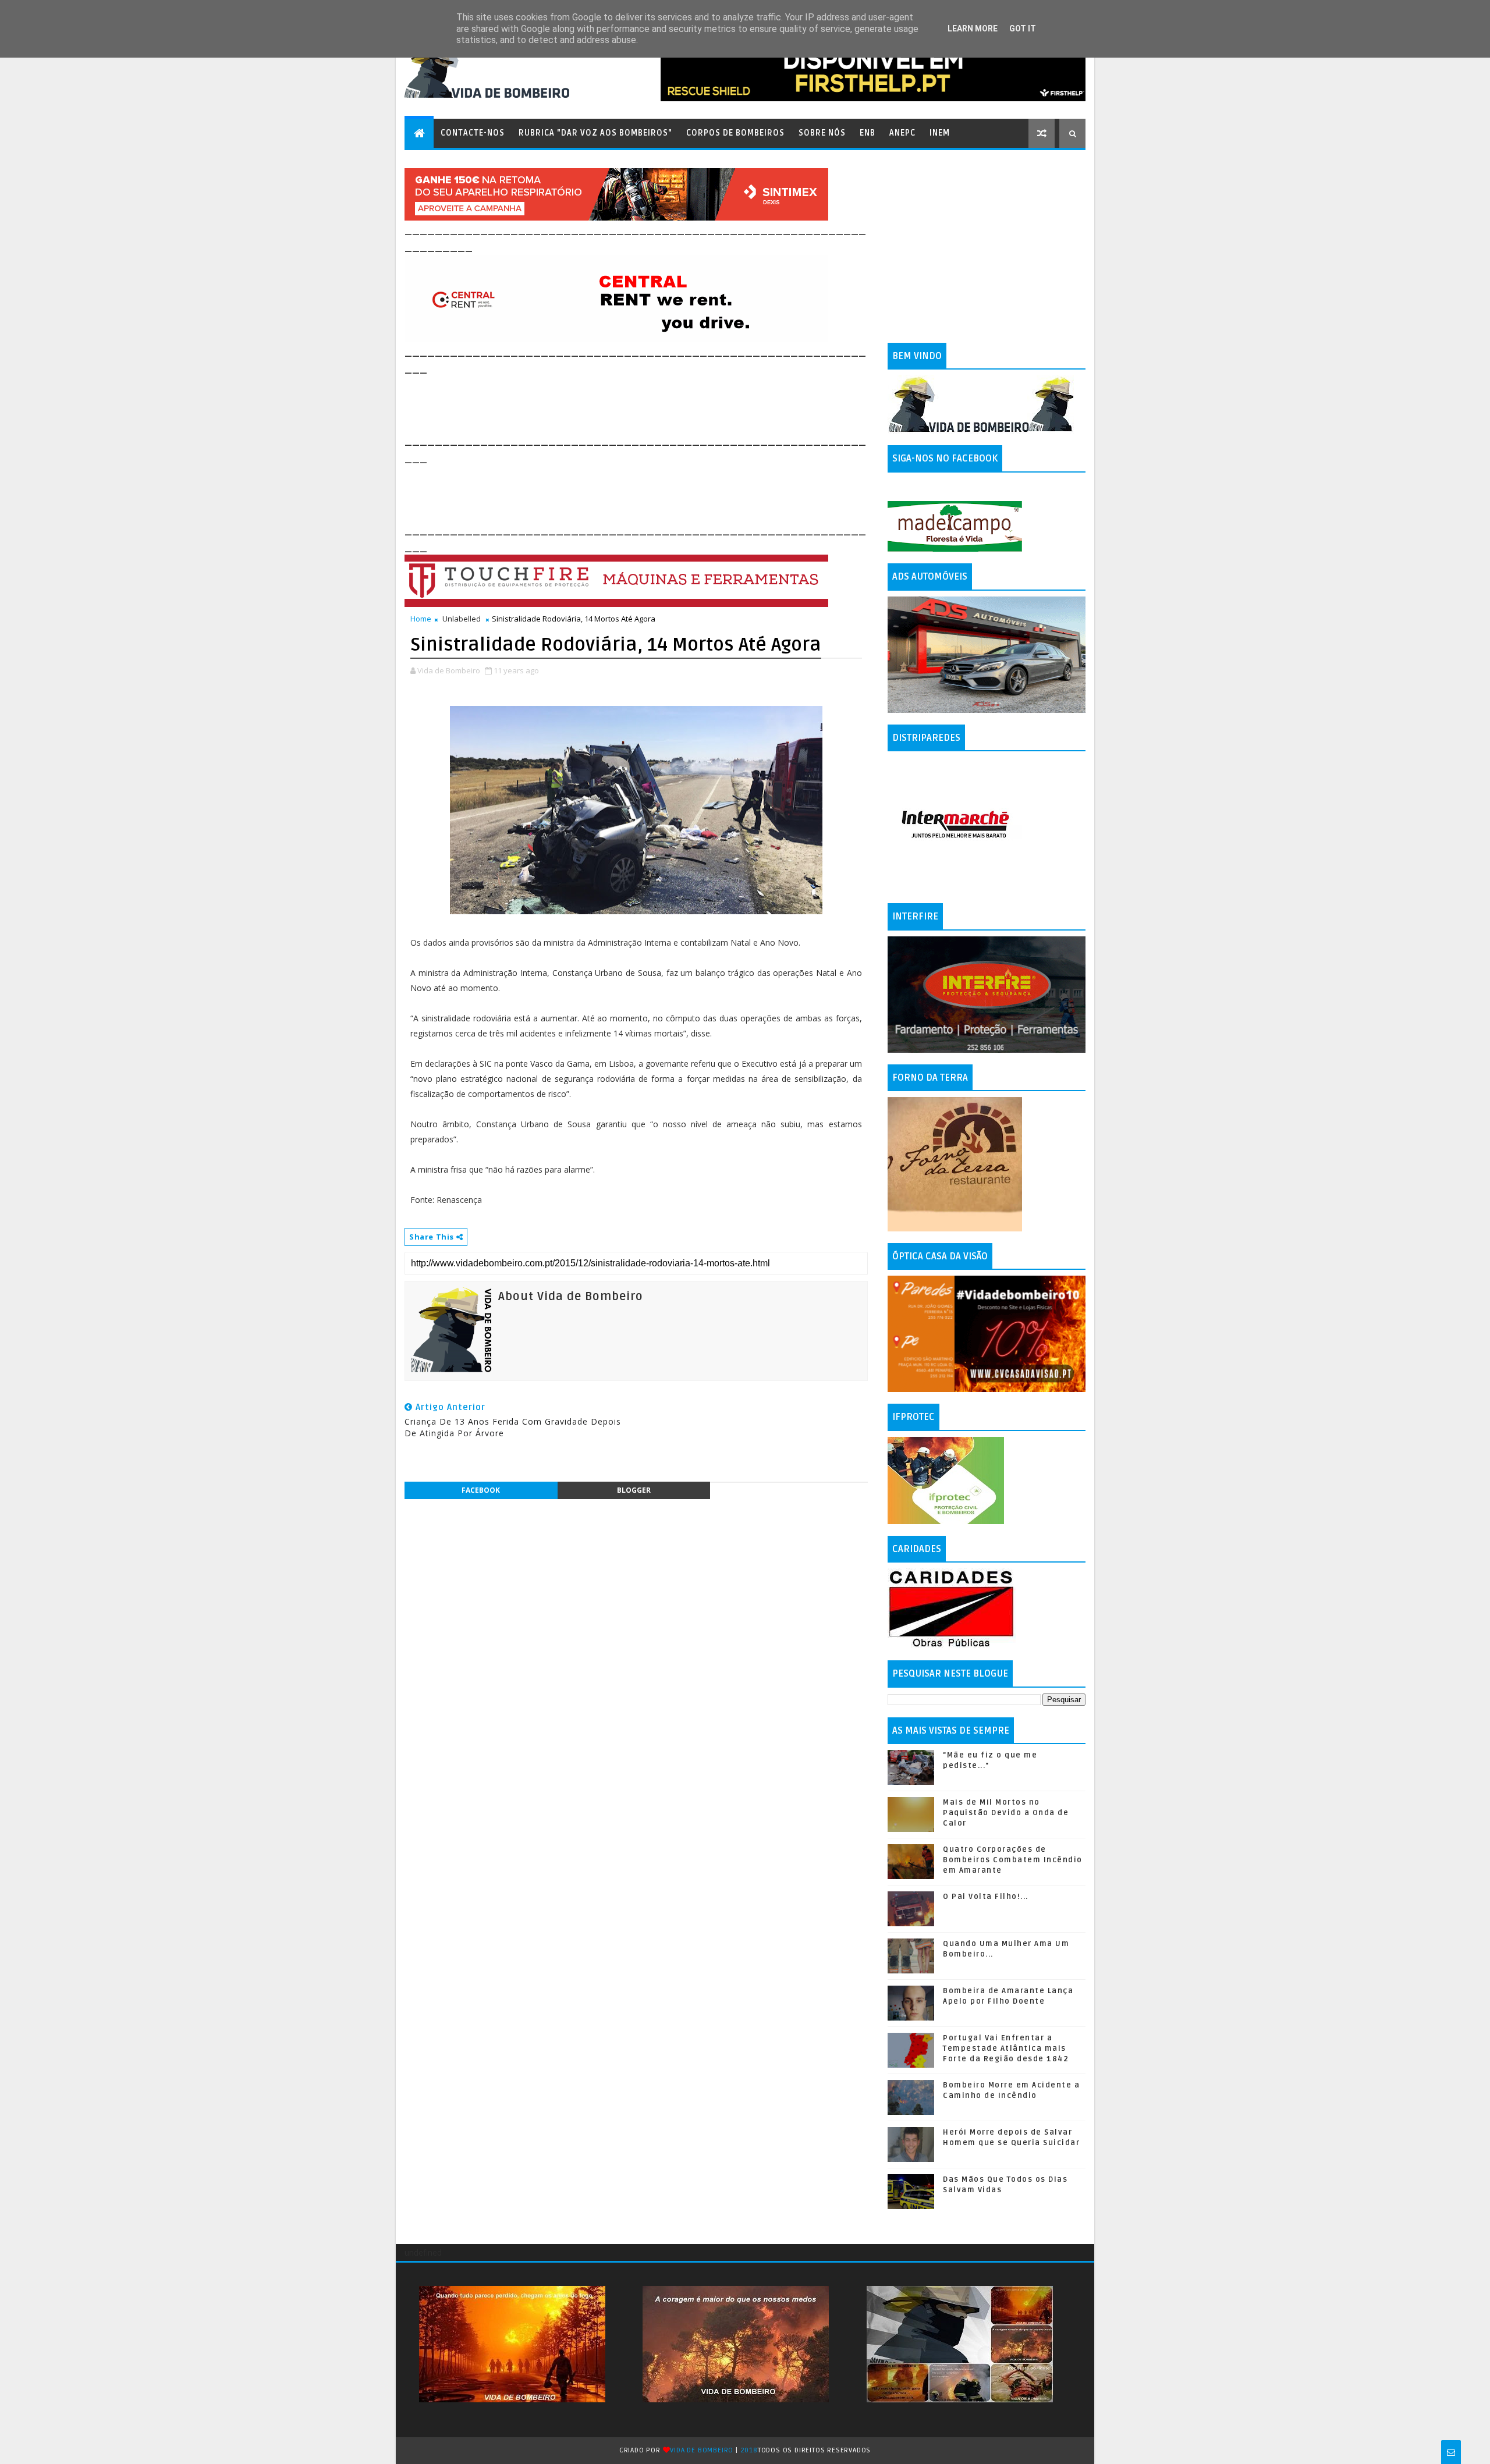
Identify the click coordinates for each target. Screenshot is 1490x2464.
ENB (868, 133)
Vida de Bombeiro (702, 2450)
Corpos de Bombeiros (735, 133)
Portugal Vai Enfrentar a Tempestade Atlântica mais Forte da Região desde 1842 (1006, 2048)
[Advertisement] (616, 403)
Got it (1023, 29)
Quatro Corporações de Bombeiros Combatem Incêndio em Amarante (1013, 1860)
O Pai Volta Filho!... (986, 1897)
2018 (749, 2450)
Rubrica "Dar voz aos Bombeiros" (595, 133)
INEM (940, 133)
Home (421, 619)
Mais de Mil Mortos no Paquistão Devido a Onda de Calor (1006, 1813)
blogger (634, 1490)
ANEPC (902, 133)
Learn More (973, 29)
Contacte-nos (473, 133)
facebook (481, 1490)
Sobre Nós (822, 133)
